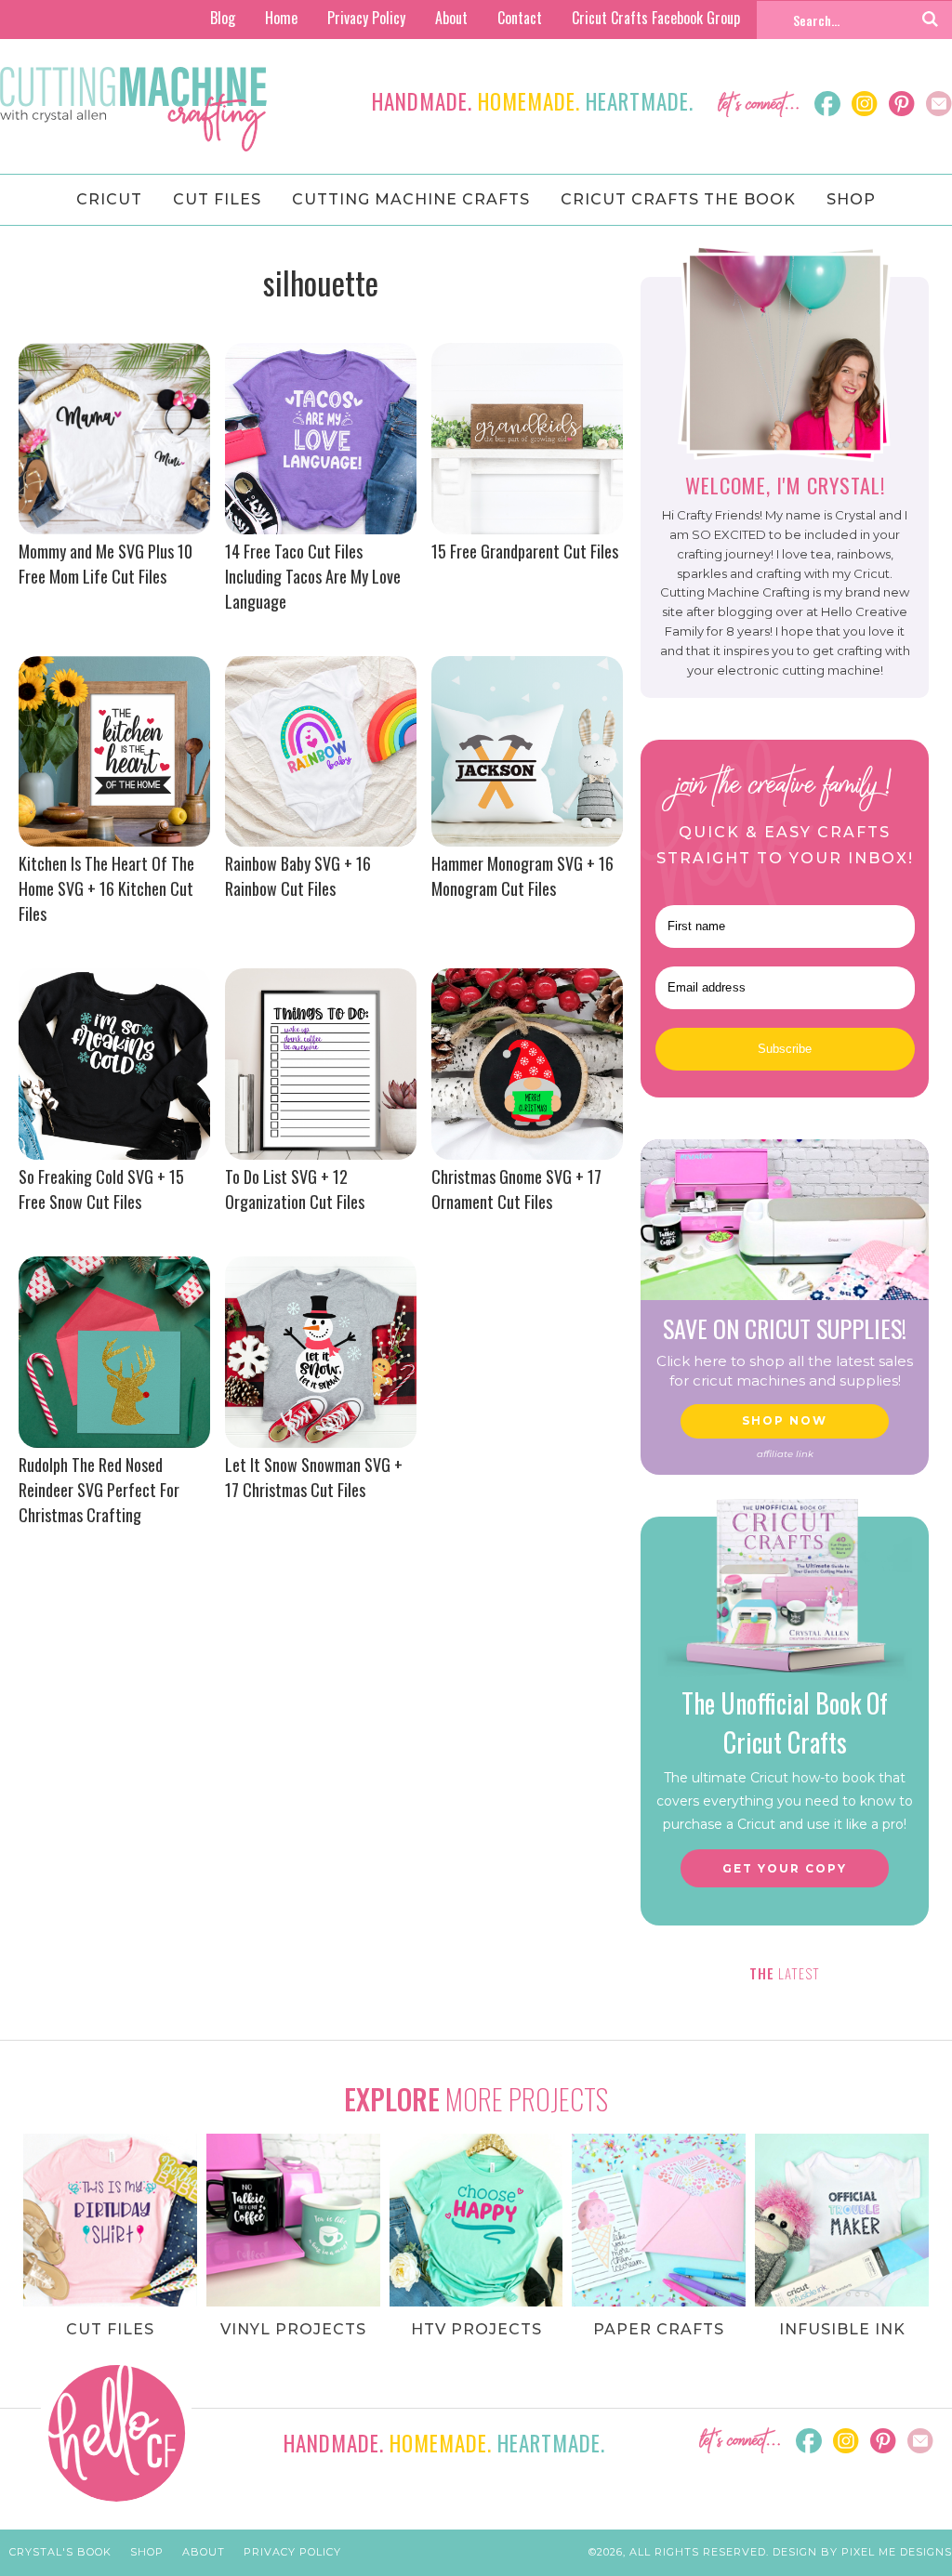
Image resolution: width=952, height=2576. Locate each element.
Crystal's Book (60, 2552)
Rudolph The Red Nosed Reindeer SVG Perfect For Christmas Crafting (99, 1490)
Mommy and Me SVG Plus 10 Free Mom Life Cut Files (106, 564)
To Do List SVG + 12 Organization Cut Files (295, 1189)
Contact (520, 18)
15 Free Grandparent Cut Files (525, 551)
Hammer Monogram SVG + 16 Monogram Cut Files (522, 876)
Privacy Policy (366, 18)
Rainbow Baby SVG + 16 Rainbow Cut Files (298, 876)
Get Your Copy (785, 1868)
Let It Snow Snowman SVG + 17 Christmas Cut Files (314, 1477)
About (451, 18)
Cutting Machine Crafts (133, 109)
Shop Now (785, 1420)
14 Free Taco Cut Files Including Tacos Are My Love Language (313, 576)
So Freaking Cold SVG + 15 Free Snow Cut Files (101, 1189)
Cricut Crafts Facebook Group (656, 18)
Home (281, 18)
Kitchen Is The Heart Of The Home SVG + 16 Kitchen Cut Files (106, 888)
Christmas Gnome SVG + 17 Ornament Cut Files (516, 1189)
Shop (147, 2552)
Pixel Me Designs (897, 2552)
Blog (223, 18)
